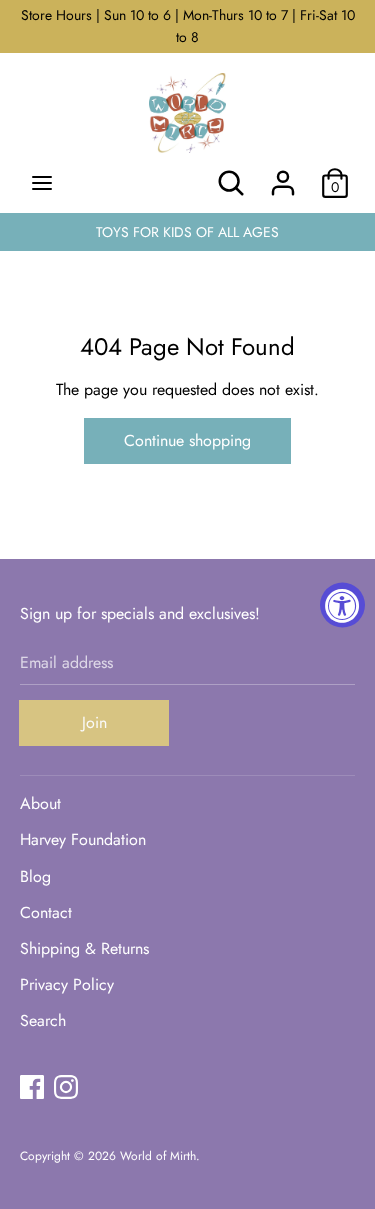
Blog (35, 876)
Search (43, 1020)
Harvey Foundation (83, 839)
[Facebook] (32, 1086)
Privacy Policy (67, 984)
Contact (46, 912)
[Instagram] (66, 1086)
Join (94, 722)
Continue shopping (187, 440)
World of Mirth (158, 1156)
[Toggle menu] (42, 183)
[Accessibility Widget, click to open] (342, 604)
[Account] (283, 175)
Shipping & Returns (84, 948)
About (40, 803)
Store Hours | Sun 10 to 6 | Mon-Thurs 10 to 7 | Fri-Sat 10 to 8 (188, 26)
